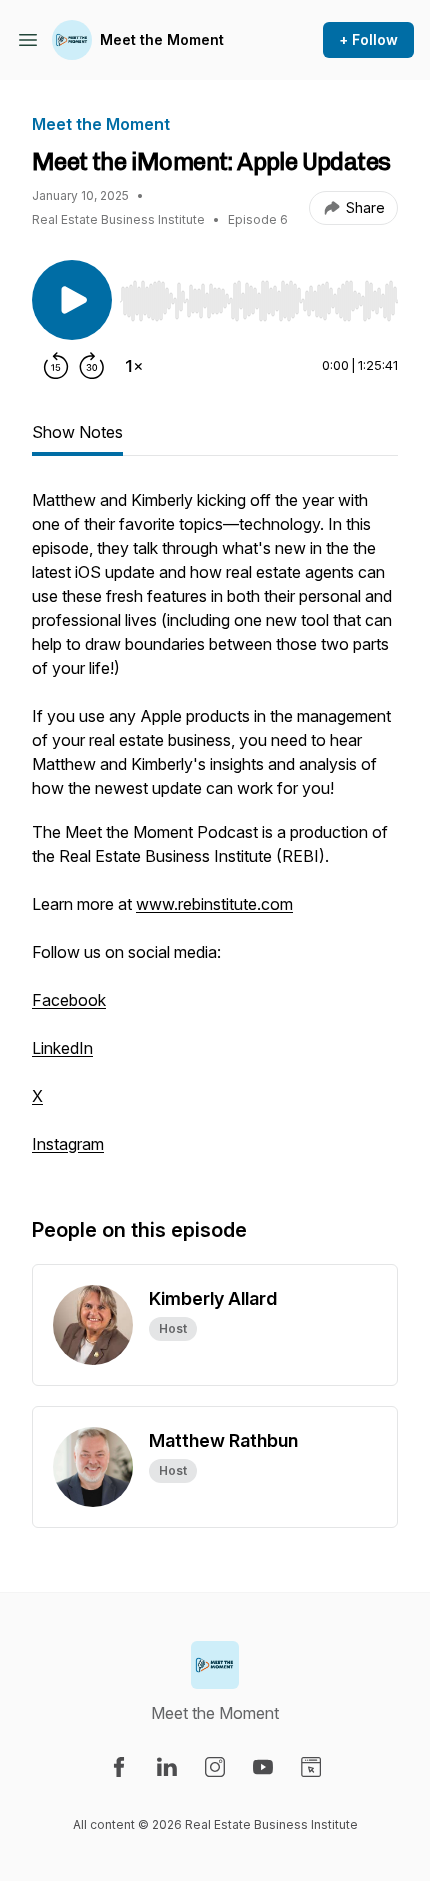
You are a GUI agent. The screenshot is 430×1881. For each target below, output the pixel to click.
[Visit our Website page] (311, 1767)
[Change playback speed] (134, 366)
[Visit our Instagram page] (215, 1767)
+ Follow (368, 39)
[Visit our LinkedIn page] (167, 1767)
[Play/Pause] (72, 300)
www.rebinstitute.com (214, 904)
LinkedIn (62, 1048)
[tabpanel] (215, 832)
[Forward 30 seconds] (92, 366)
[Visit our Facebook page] (119, 1767)
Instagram (68, 1144)
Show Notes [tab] (77, 432)
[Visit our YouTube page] (263, 1767)
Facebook (69, 1000)
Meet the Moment (162, 39)
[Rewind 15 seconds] (56, 366)
